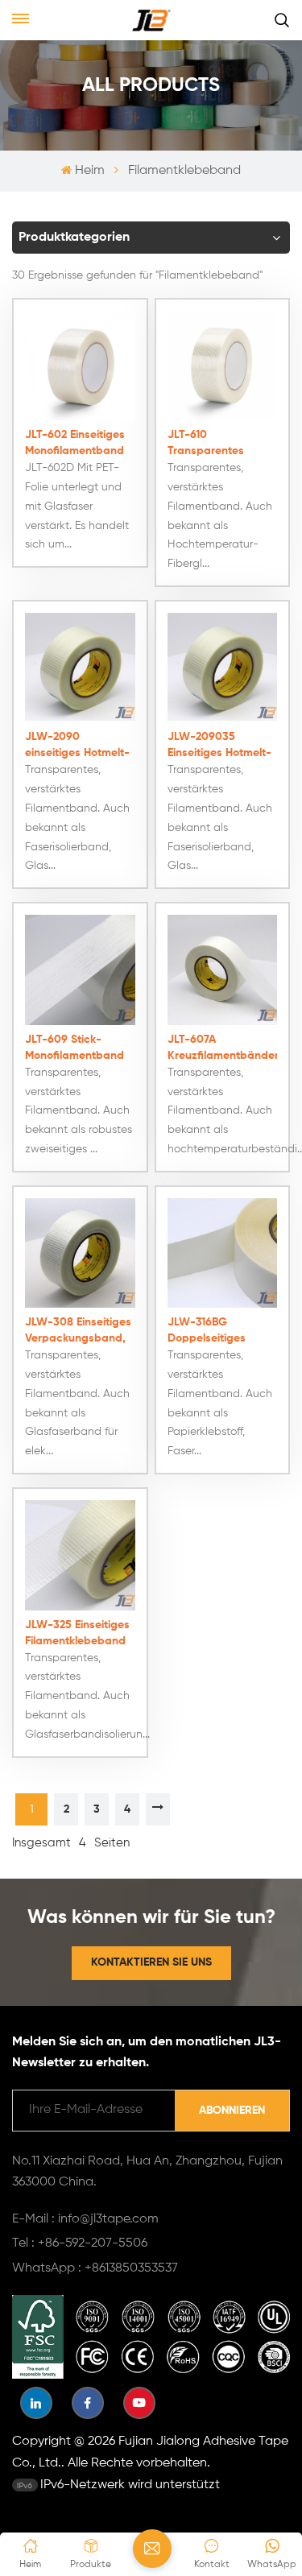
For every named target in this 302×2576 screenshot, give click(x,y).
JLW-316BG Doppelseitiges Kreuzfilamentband (218, 1331)
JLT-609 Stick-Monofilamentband (74, 1048)
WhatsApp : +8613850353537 (95, 2268)
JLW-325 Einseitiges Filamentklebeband (77, 1633)
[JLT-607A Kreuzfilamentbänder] (223, 970)
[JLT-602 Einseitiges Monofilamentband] (80, 366)
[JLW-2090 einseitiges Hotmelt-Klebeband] (80, 668)
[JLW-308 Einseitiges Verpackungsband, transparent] (80, 1253)
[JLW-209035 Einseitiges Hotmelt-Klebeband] (223, 668)
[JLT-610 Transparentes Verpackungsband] (223, 366)
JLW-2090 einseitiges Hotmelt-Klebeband (77, 746)
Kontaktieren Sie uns (151, 1962)
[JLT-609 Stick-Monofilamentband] (80, 970)
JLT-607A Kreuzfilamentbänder (223, 1048)
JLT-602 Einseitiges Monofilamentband (75, 443)
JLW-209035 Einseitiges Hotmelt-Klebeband (219, 746)
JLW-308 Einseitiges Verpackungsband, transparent (78, 1331)
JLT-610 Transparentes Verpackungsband (216, 444)
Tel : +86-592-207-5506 (80, 2243)
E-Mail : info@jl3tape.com (85, 2219)
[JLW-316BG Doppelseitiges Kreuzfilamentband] (223, 1253)
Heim (89, 171)
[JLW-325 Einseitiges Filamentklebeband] (80, 1555)
